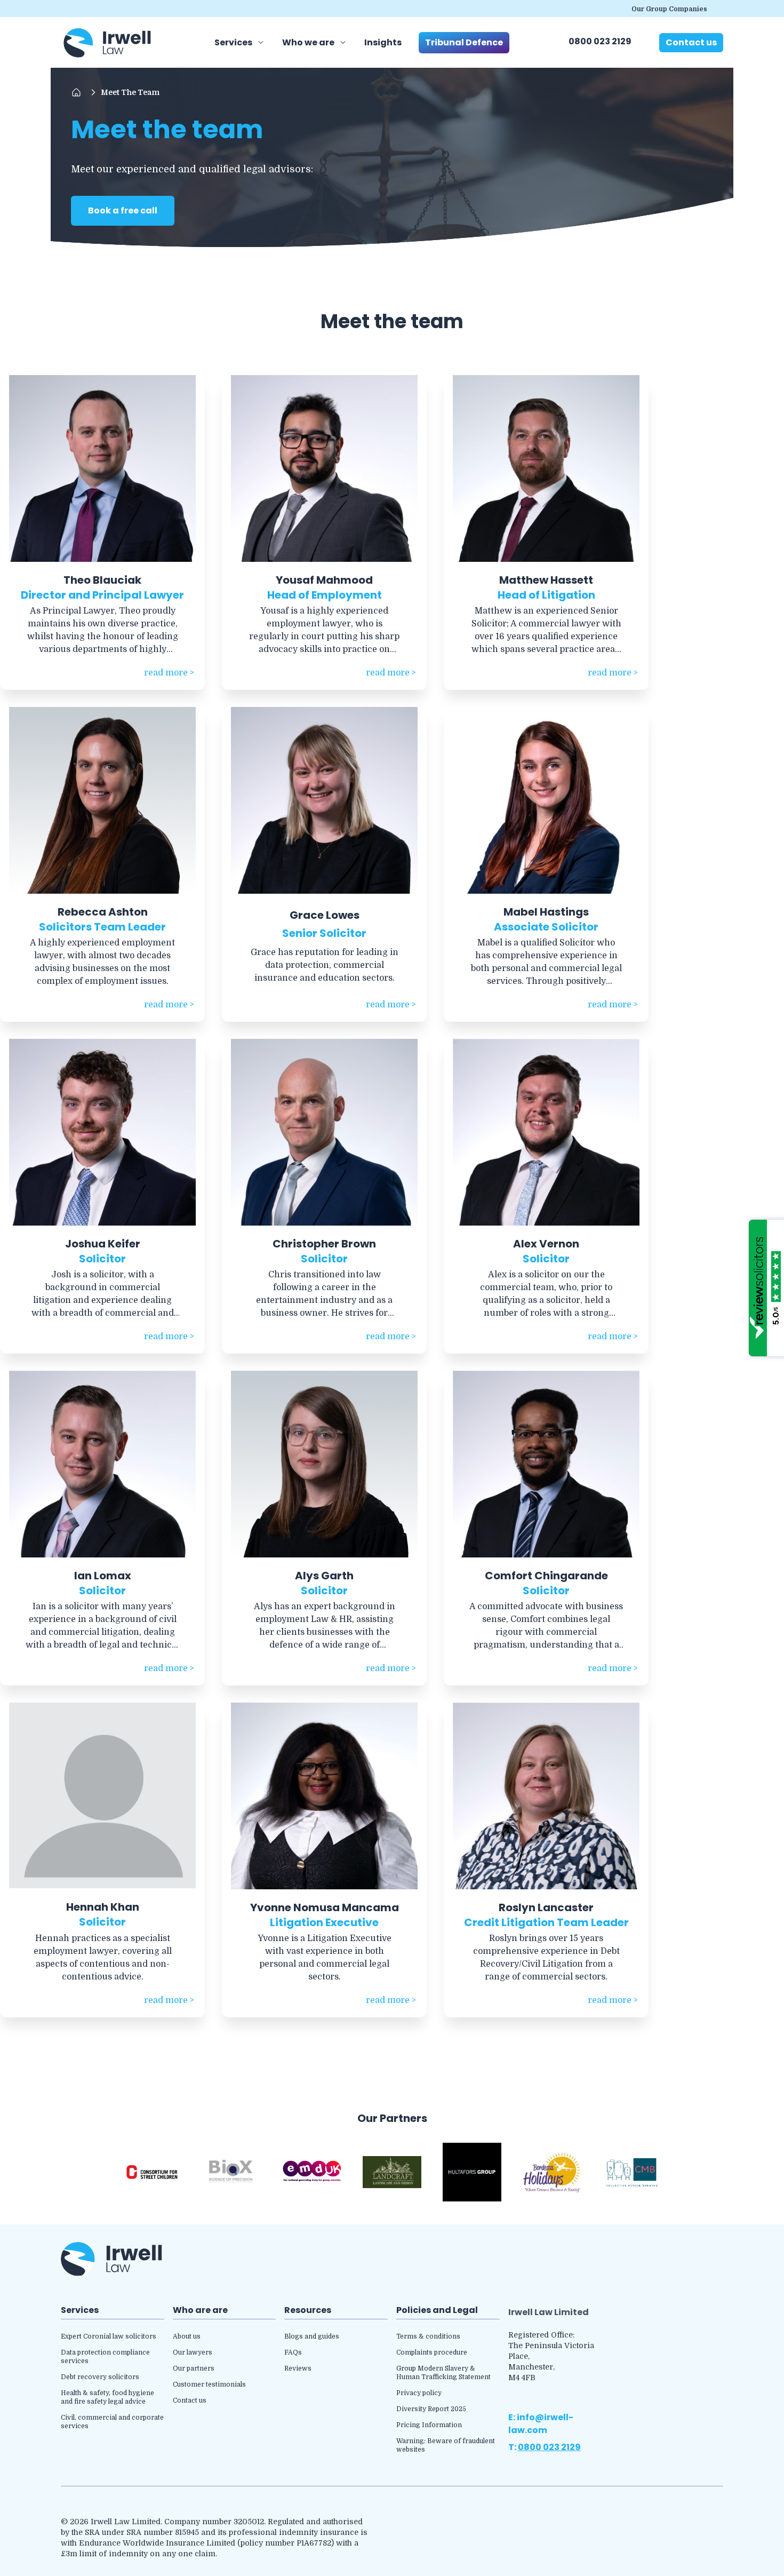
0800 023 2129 (600, 41)
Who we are (308, 42)
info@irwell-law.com (541, 2424)
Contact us (691, 42)
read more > (169, 673)
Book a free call (123, 210)
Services (233, 42)
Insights (383, 42)
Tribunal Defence (464, 42)
